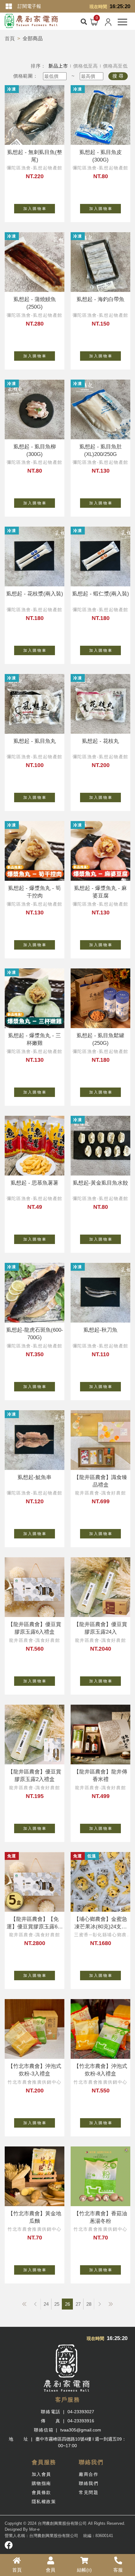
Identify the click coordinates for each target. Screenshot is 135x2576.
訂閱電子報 (29, 6)
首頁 (10, 38)
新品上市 (58, 66)
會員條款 (41, 2492)
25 (57, 2304)
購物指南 (41, 2483)
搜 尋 (118, 76)
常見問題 (89, 2492)
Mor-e (34, 2529)
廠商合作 (89, 2474)
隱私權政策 (44, 2502)
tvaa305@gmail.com (81, 2430)
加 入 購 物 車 (35, 209)
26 (67, 2304)
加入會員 (41, 2474)
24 (46, 2304)
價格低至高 (86, 66)
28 (89, 2304)
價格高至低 (115, 66)
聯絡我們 (89, 2483)
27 (78, 2304)
